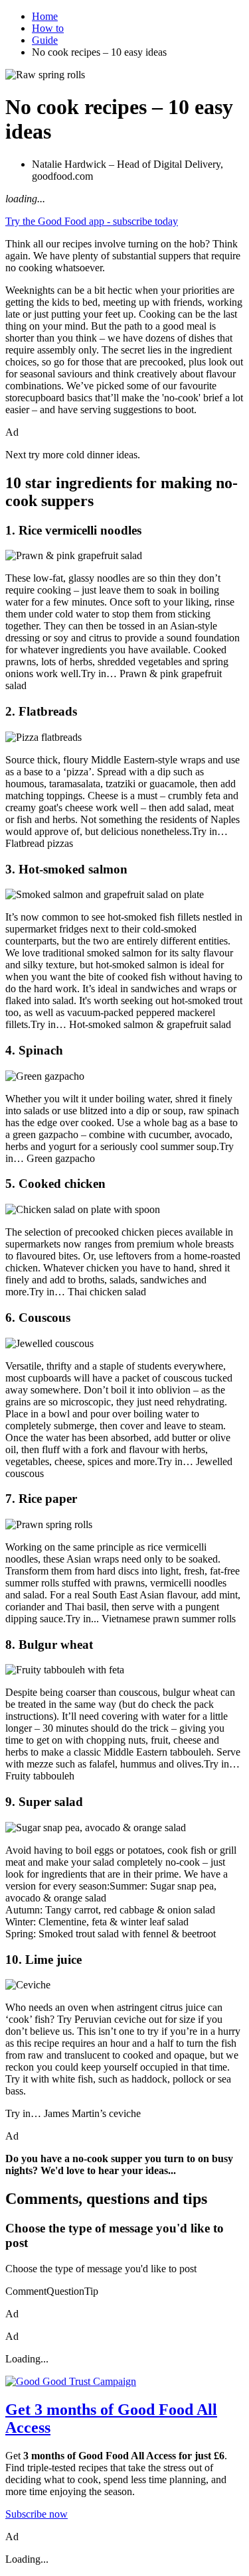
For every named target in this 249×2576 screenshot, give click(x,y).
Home (45, 16)
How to (48, 28)
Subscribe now (37, 2514)
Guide (45, 40)
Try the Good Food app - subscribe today (92, 221)
